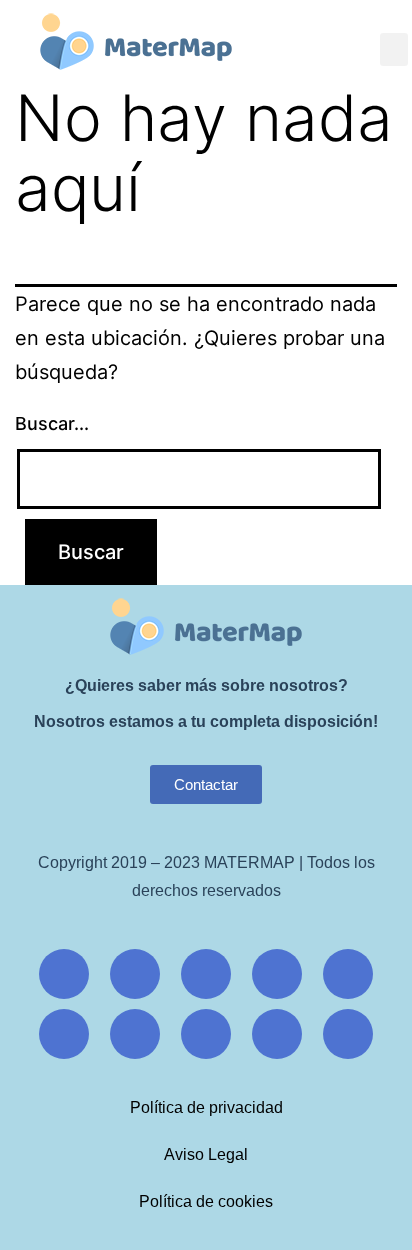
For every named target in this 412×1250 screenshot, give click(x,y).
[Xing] (277, 974)
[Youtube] (206, 974)
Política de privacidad (206, 1107)
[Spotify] (348, 1034)
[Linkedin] (135, 1034)
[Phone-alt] (277, 1034)
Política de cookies (206, 1201)
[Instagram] (135, 974)
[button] (394, 49)
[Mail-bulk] (206, 1034)
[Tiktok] (64, 1034)
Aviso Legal (206, 1154)
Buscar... (52, 423)
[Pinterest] (348, 974)
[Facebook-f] (64, 974)
